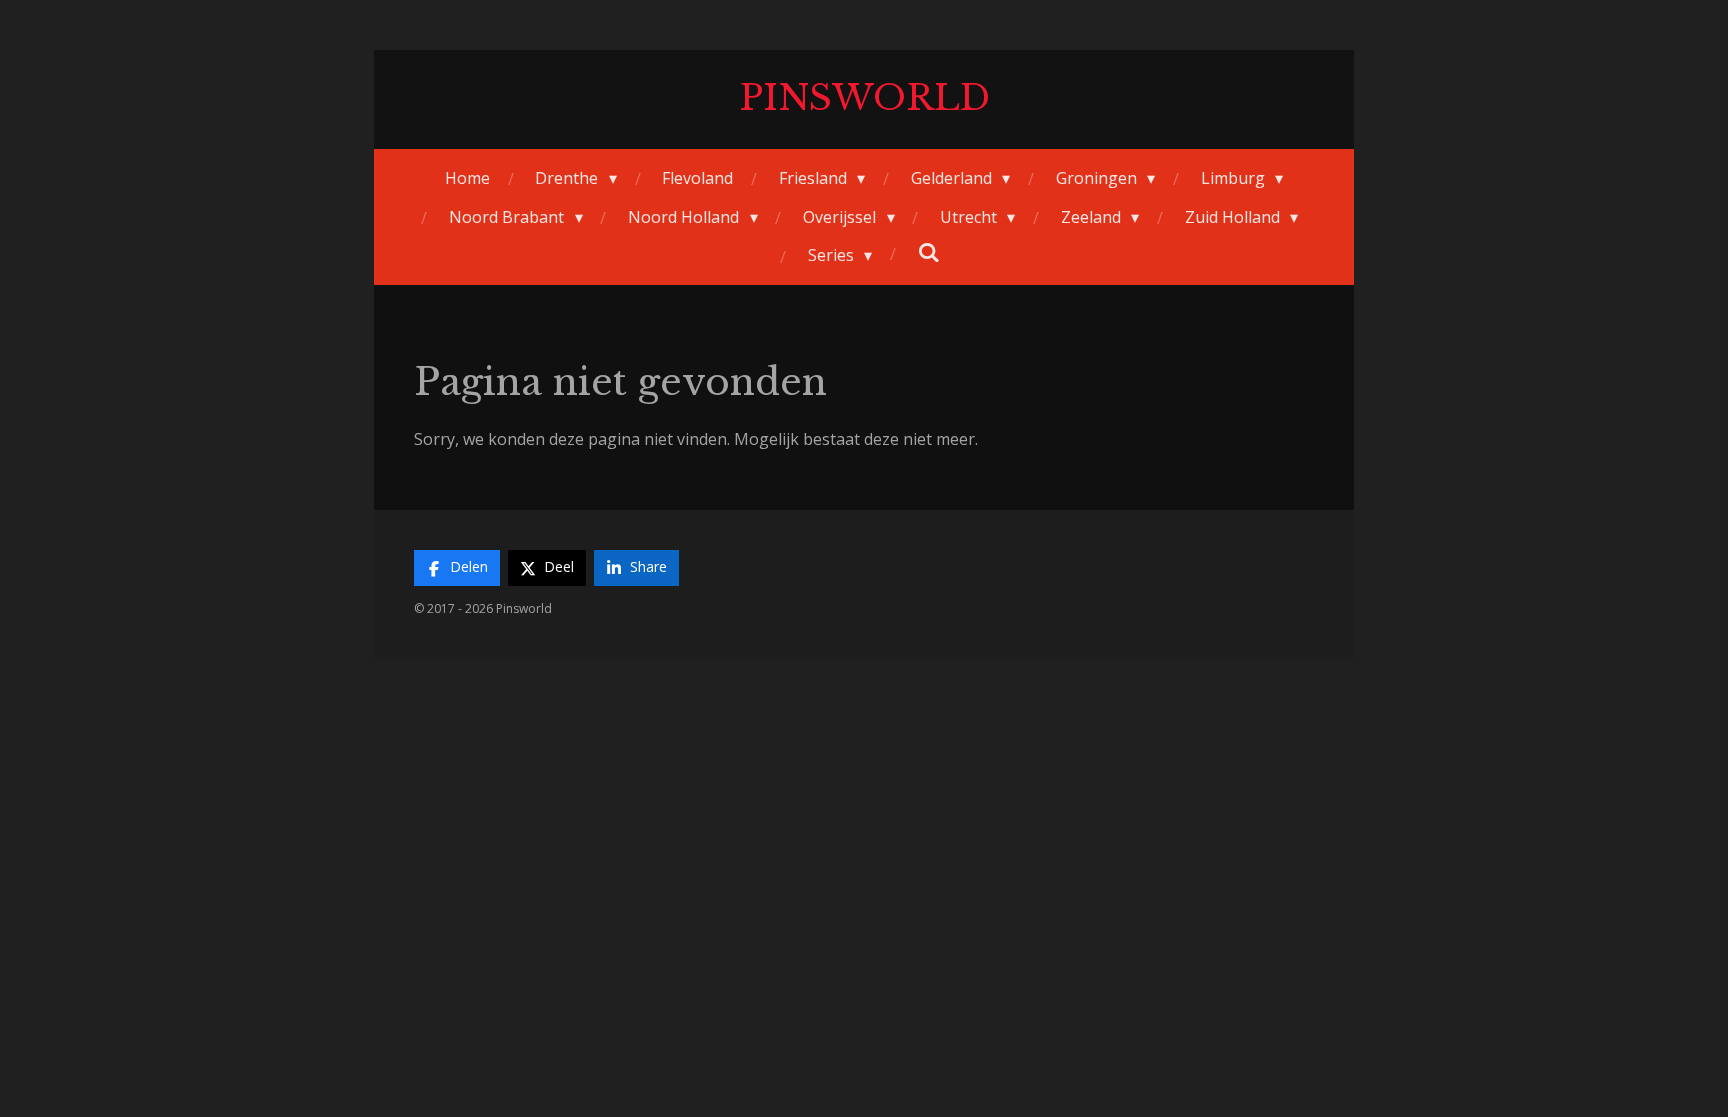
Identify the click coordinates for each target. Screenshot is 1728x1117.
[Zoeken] (929, 252)
